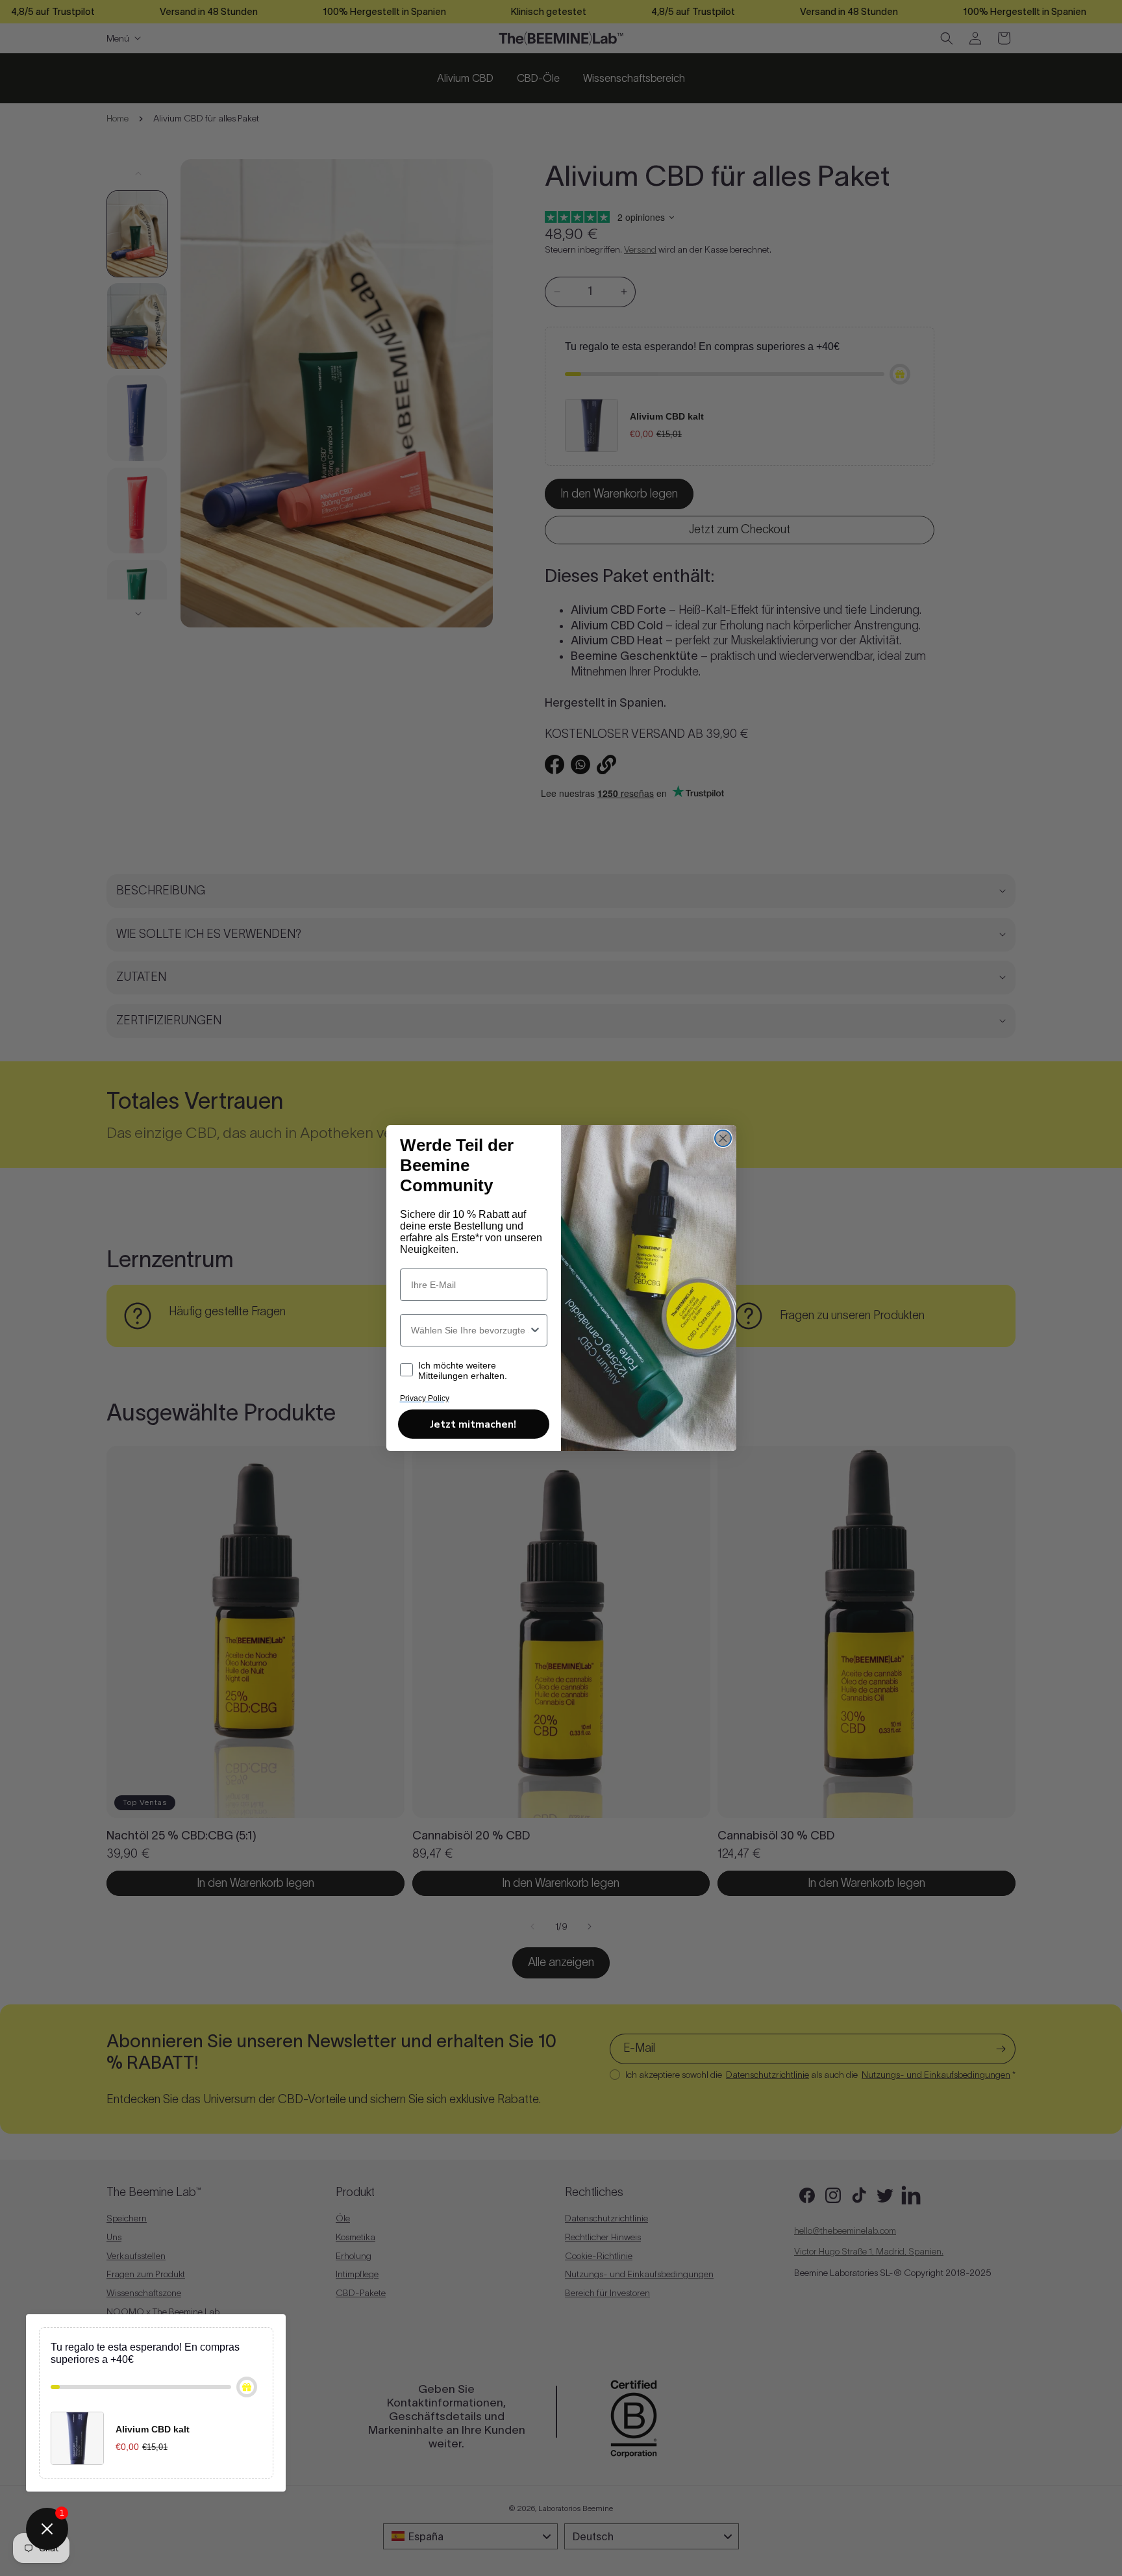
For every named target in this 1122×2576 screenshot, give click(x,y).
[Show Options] (535, 1330)
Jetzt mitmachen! (473, 1424)
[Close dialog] (723, 1138)
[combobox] (470, 1330)
